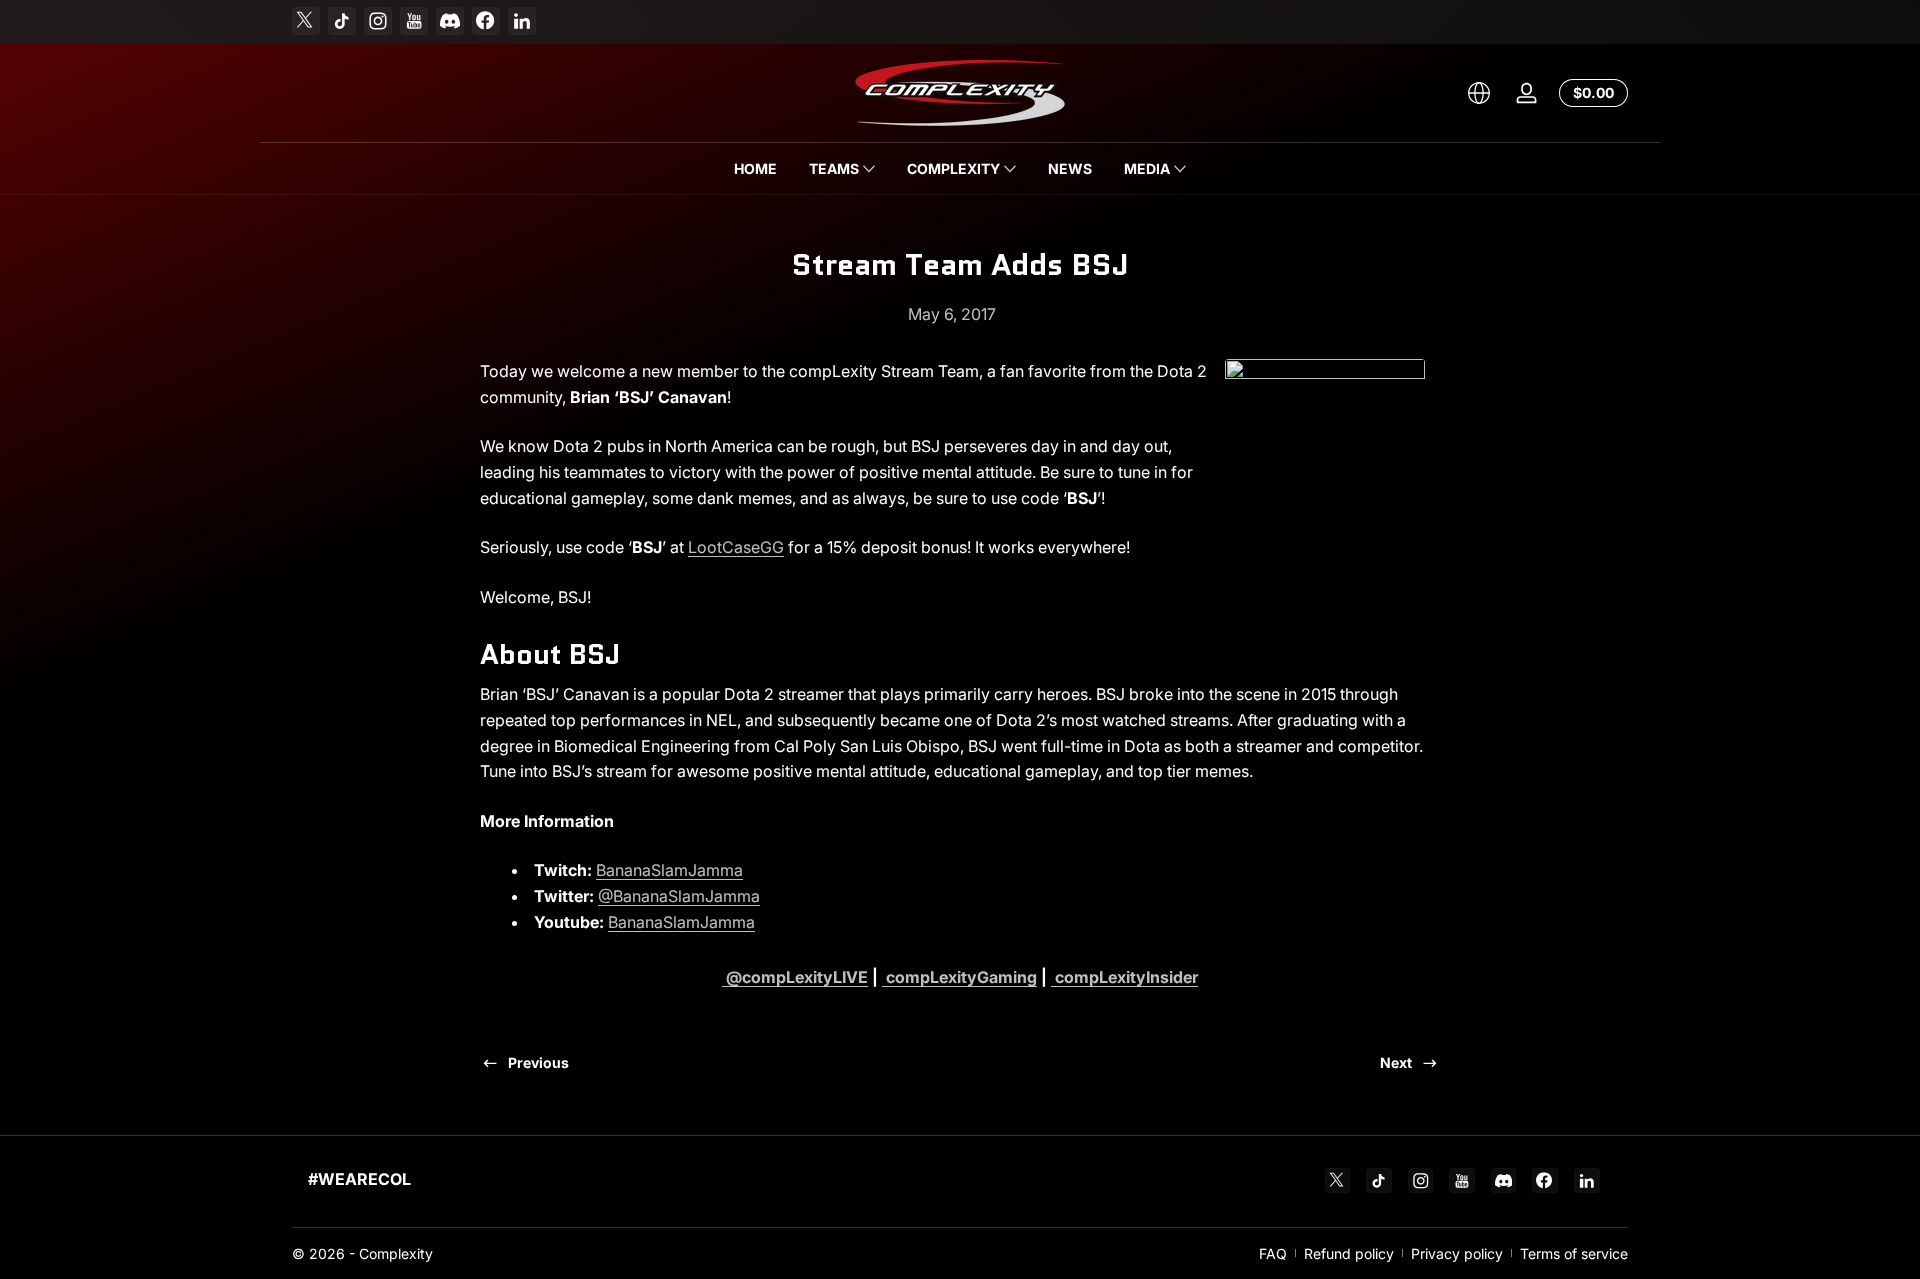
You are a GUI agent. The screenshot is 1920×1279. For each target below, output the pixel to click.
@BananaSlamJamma (679, 896)
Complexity (396, 1253)
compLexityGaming (959, 977)
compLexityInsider (1124, 977)
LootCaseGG (736, 547)
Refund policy (1349, 1253)
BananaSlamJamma (669, 870)
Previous (538, 1062)
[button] (1479, 93)
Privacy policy (1457, 1253)
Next (1396, 1062)
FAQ (1273, 1253)
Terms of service (1574, 1253)
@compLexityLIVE (795, 977)
